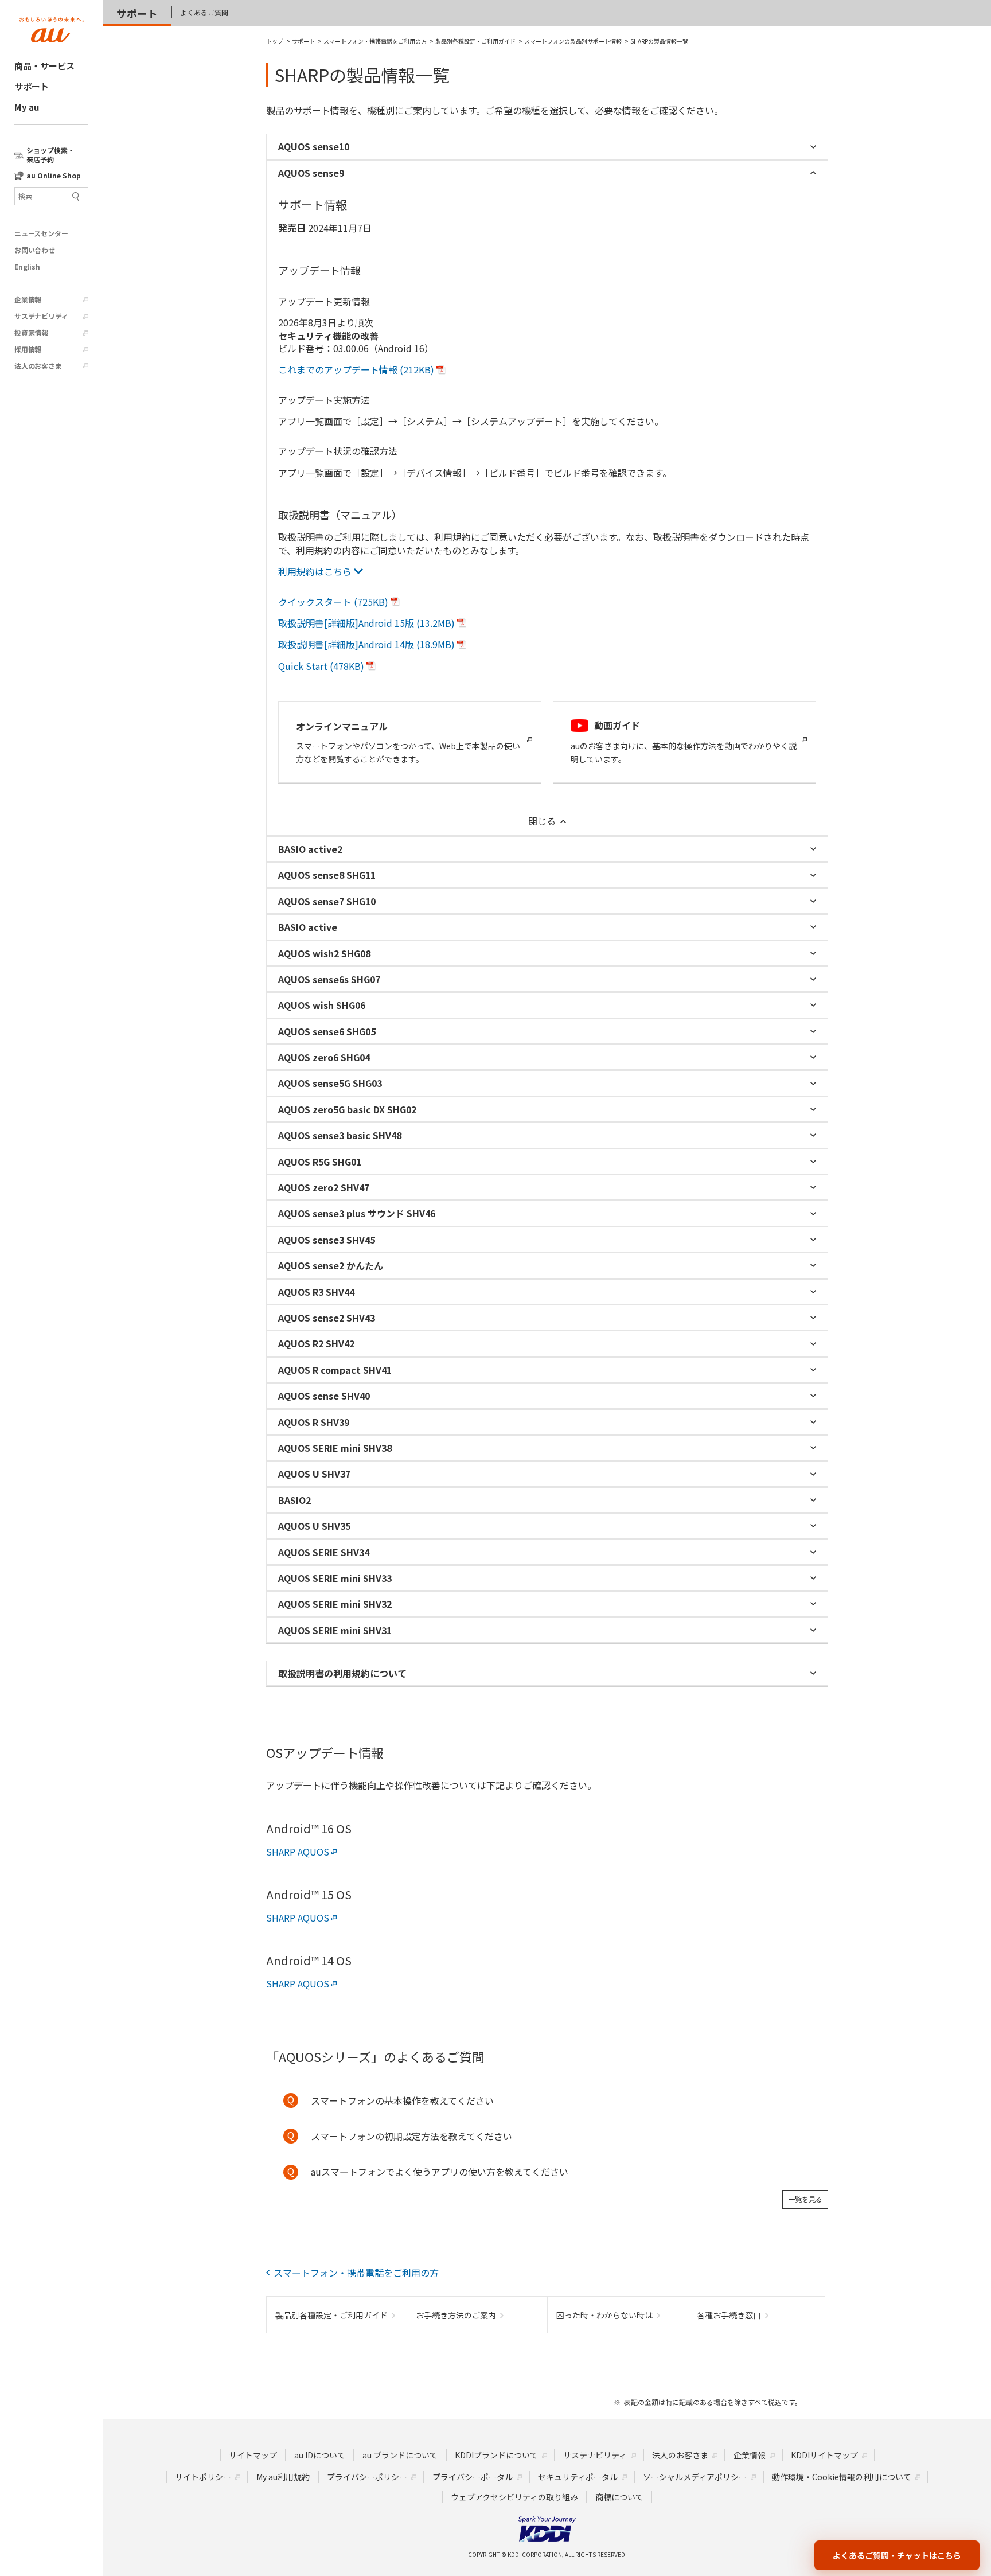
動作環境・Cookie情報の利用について (842, 2477)
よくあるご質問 (204, 12)
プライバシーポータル (473, 2477)
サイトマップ (253, 2455)
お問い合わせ (35, 250)
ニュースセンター (41, 233)
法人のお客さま (38, 366)
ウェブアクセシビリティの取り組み (514, 2497)
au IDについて (320, 2455)
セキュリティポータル (578, 2477)
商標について (619, 2497)
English (27, 267)
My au (27, 107)
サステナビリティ (41, 316)
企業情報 (28, 299)
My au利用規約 (283, 2477)
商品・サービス (44, 66)
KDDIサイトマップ (824, 2455)
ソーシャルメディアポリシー (695, 2477)
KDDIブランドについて (496, 2455)
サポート (32, 86)
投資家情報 (31, 333)
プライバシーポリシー (367, 2477)
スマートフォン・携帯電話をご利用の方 (356, 2273)
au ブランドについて (400, 2455)
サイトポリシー (203, 2477)
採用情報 (28, 349)
